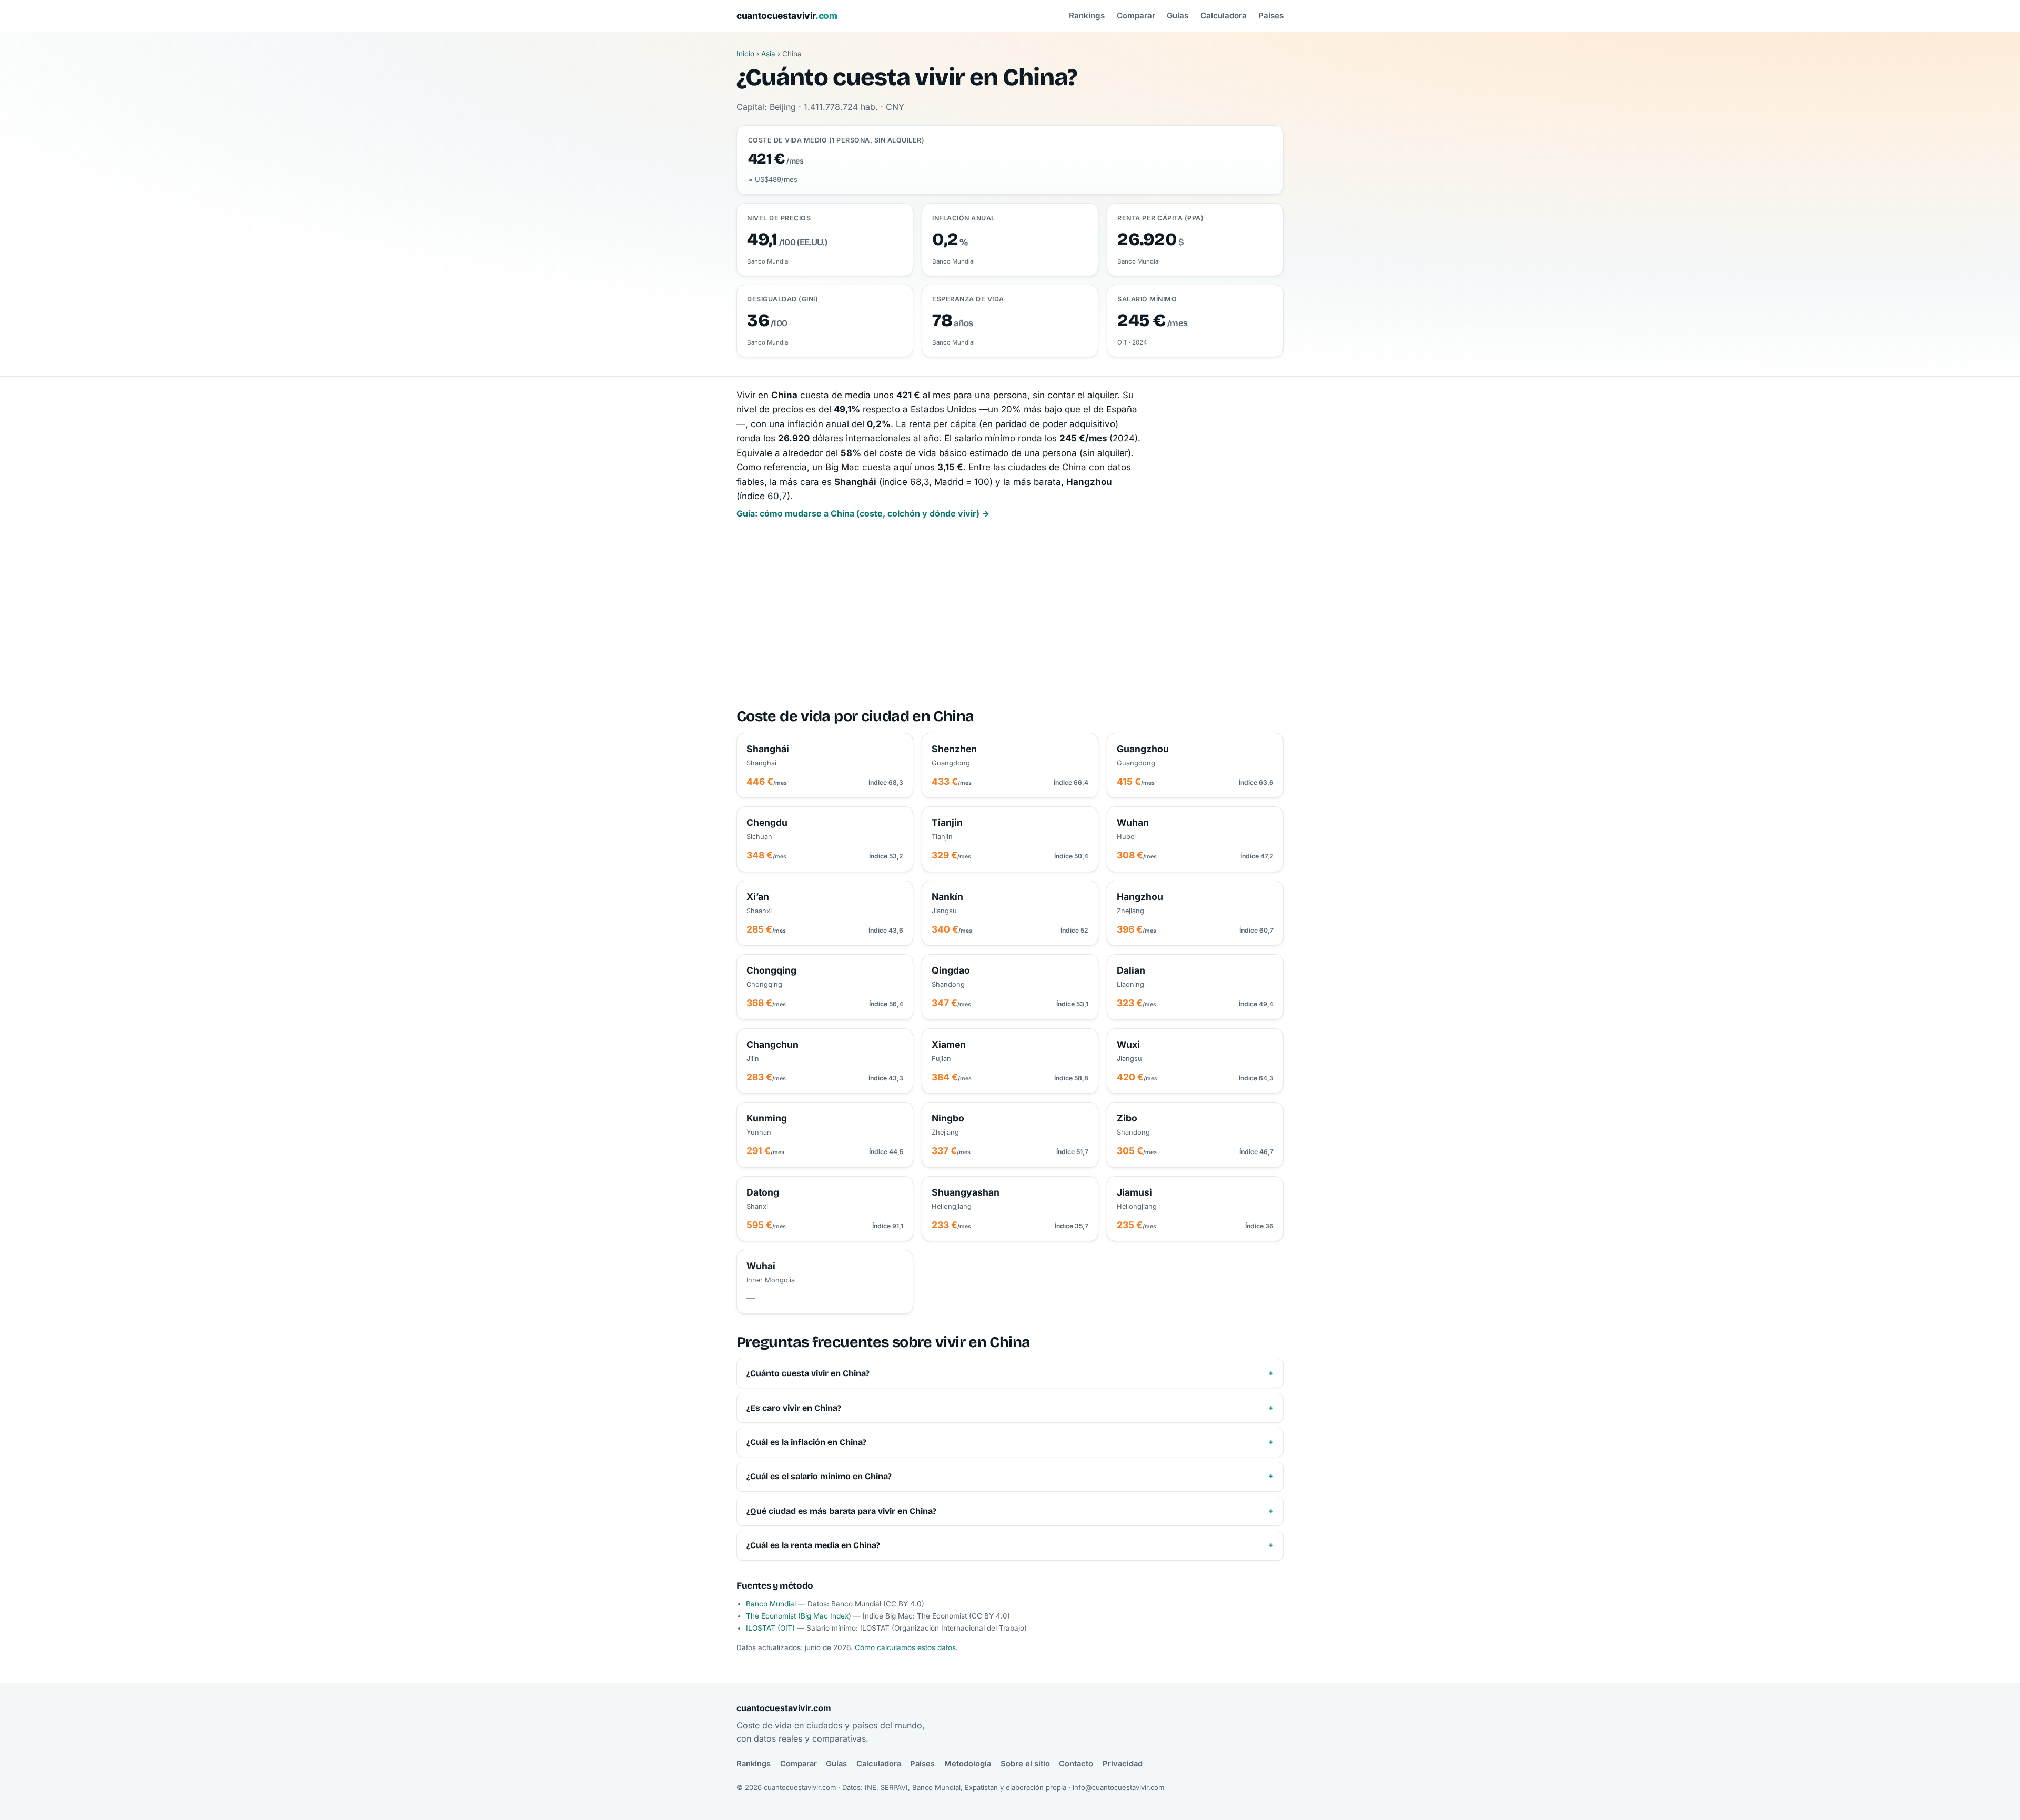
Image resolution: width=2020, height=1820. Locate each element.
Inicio (745, 54)
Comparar (1136, 16)
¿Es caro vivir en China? (794, 1408)
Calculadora (1224, 16)
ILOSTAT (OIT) (770, 1628)
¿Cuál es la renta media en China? (813, 1545)
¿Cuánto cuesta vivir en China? (808, 1373)
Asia (768, 54)
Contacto (1076, 1764)
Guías (1178, 16)
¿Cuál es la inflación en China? (806, 1442)
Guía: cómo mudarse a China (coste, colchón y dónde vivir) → (863, 513)
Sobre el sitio (1025, 1764)
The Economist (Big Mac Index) (799, 1616)
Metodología (968, 1764)
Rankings (1087, 16)
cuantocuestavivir (787, 16)
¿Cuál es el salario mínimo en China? (819, 1476)
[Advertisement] (1010, 614)
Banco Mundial (771, 1604)
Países (1271, 16)
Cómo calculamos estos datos (905, 1647)
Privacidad (1123, 1764)
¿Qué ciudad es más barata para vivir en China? (841, 1511)
